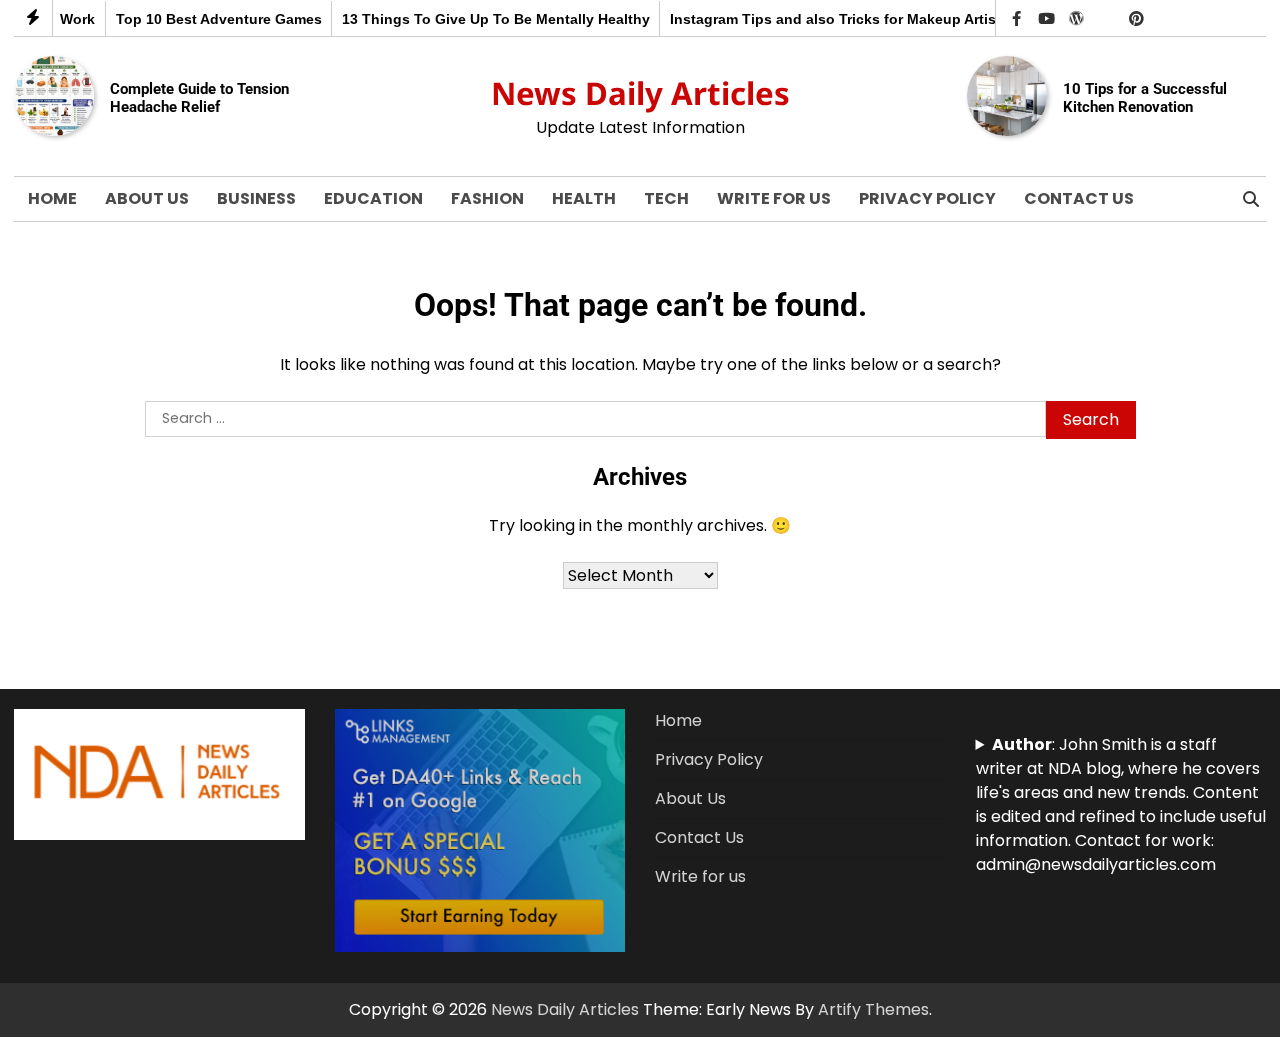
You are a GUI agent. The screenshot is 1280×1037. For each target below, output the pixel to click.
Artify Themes (873, 1009)
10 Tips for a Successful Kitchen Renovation (1145, 98)
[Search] (1251, 199)
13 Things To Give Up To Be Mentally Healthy (482, 19)
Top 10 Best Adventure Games (205, 19)
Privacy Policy (927, 198)
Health (584, 198)
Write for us (774, 198)
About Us (147, 198)
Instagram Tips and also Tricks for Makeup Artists (825, 19)
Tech (666, 198)
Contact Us (1079, 198)
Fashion (487, 198)
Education (373, 198)
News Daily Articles (640, 93)
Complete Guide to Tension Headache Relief (199, 98)
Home (52, 198)
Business (256, 198)
